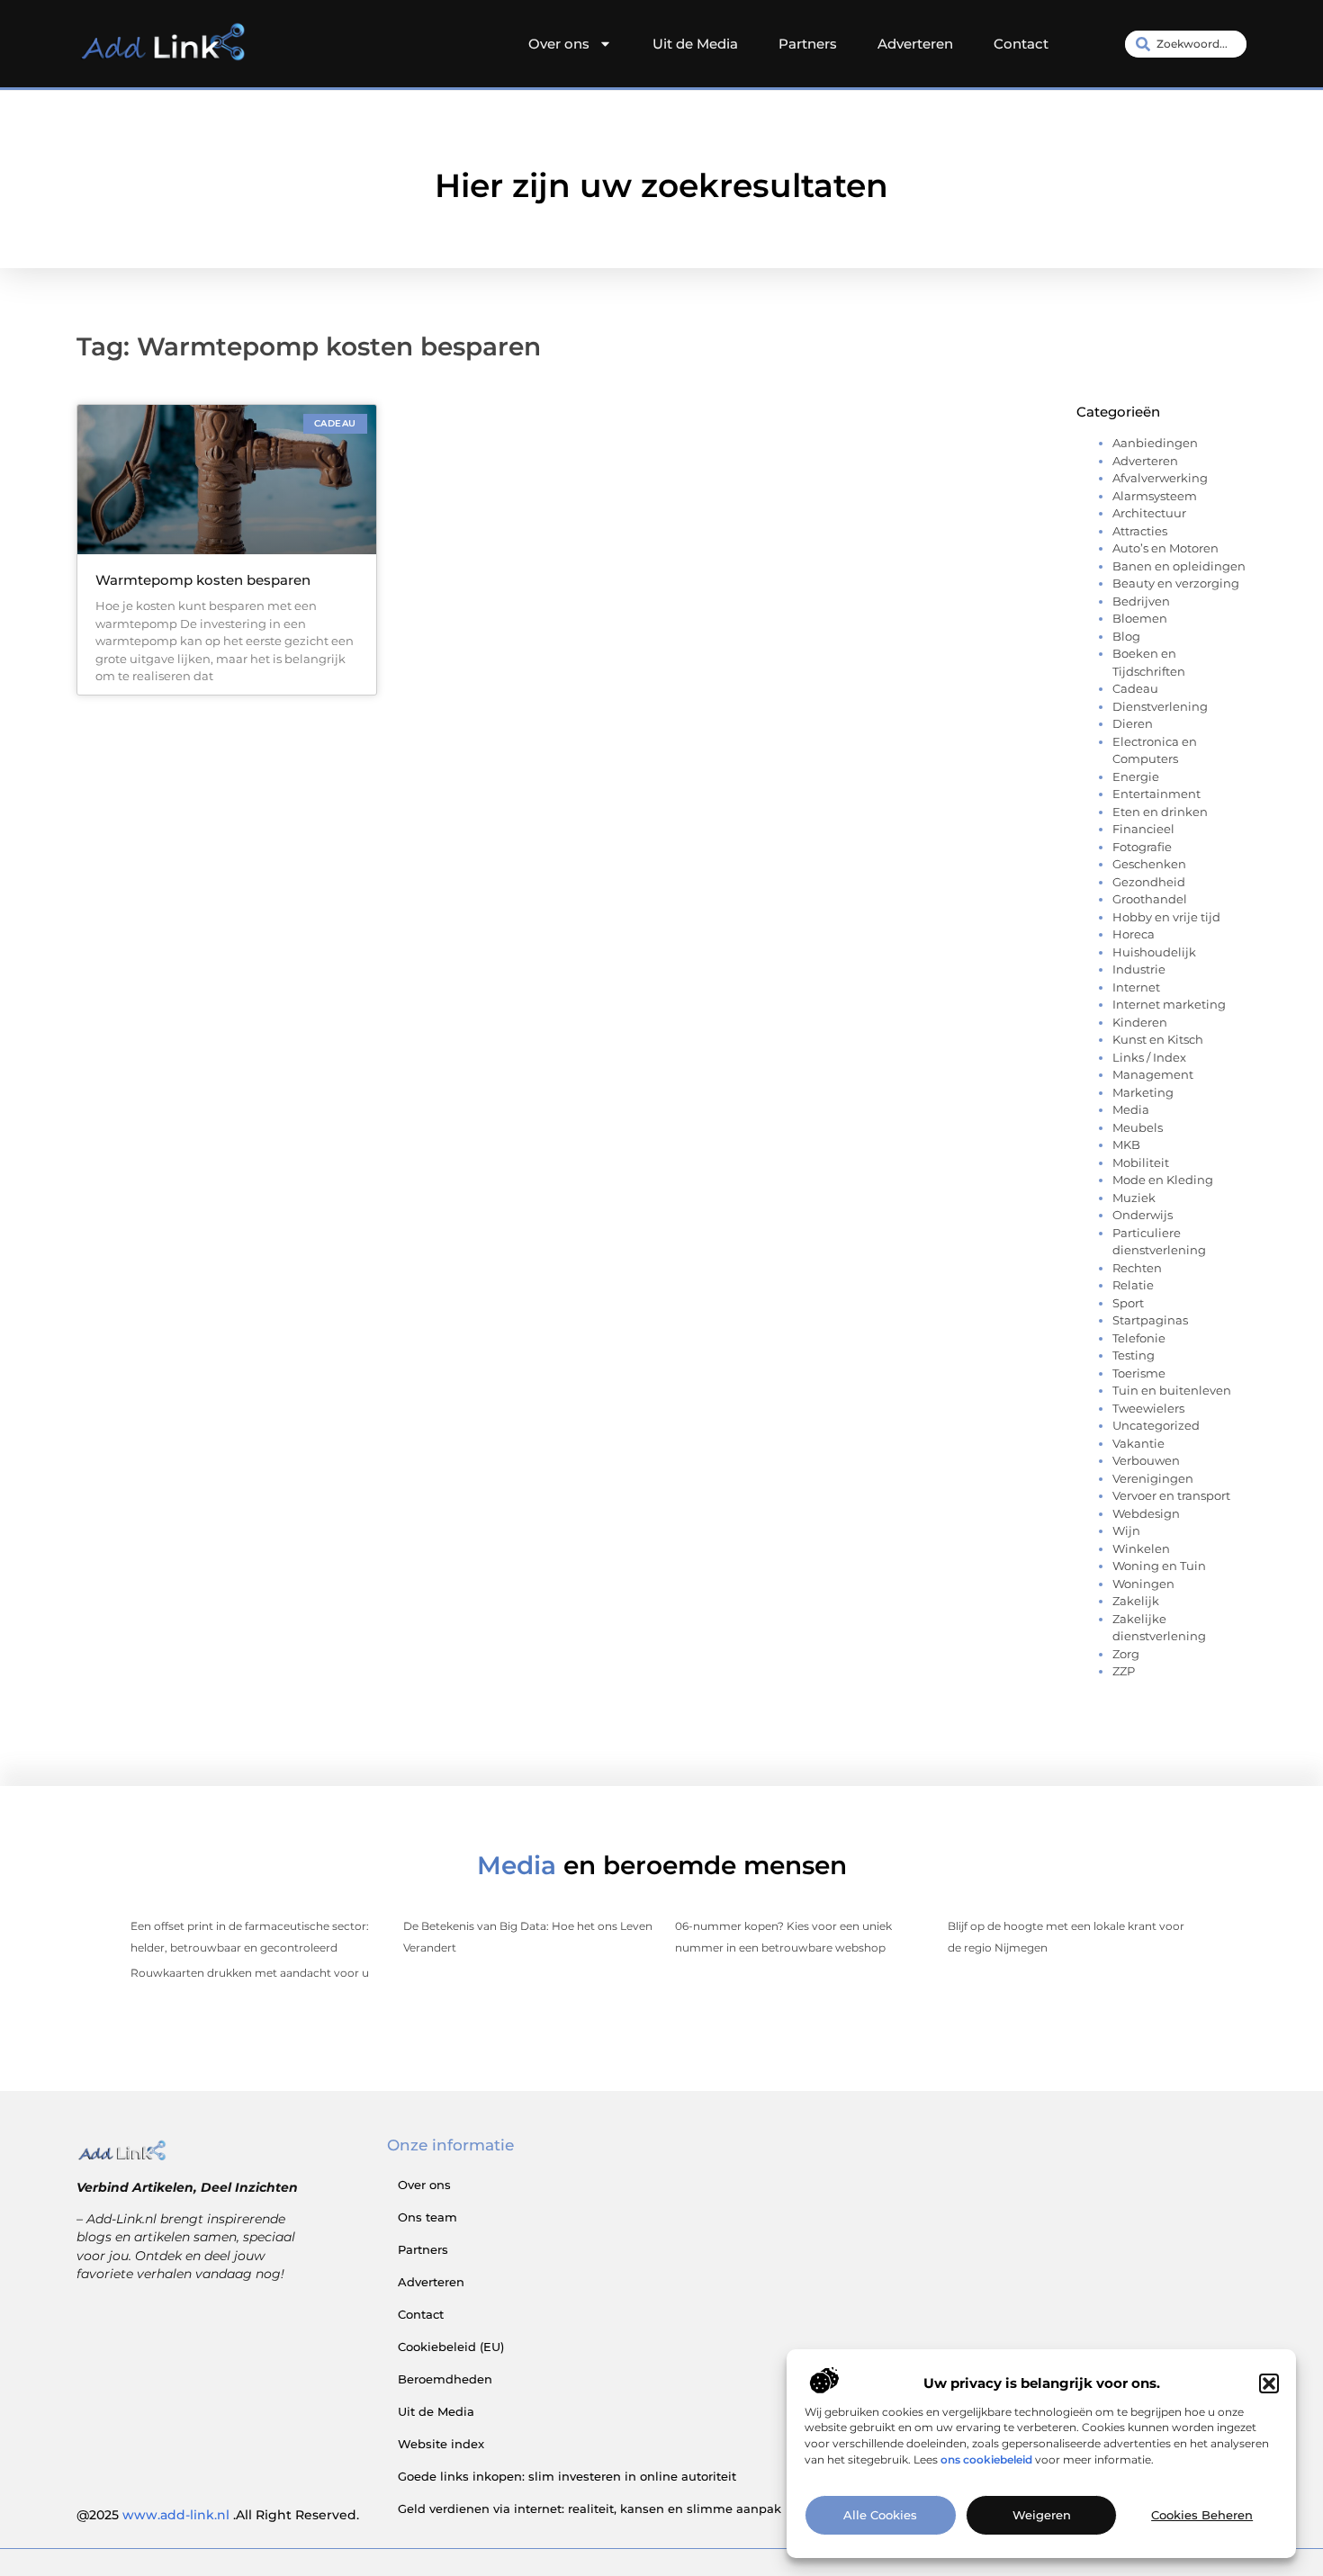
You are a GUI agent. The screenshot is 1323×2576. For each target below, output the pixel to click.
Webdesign (1146, 1513)
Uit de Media (695, 44)
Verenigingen (1153, 1478)
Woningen (1143, 1584)
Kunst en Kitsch (1158, 1039)
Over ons (559, 44)
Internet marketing (1169, 1004)
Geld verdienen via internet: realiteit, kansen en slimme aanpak (589, 2509)
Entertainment (1156, 794)
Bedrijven (1141, 601)
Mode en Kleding (1163, 1180)
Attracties (1140, 531)
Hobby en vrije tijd (1166, 917)
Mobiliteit (1141, 1162)
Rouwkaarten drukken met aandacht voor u (250, 1973)
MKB (1126, 1144)
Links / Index (1149, 1057)
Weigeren (1042, 2516)
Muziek (1134, 1198)
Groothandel (1150, 899)
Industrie (1139, 969)
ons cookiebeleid (986, 2460)
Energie (1136, 776)
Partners (808, 44)
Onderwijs (1143, 1215)
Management (1153, 1074)
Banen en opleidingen (1179, 566)
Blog (1126, 636)
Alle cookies (880, 2516)
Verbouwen (1146, 1460)
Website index (441, 2444)
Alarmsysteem (1155, 496)
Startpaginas (1150, 1320)
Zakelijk (1136, 1601)
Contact (1021, 44)
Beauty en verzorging (1176, 583)
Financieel (1143, 829)
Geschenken (1149, 864)
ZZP (1124, 1671)
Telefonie (1139, 1338)
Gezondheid (1149, 882)
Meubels (1138, 1127)
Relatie (1133, 1285)
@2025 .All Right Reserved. (218, 2515)
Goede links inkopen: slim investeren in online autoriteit (567, 2476)
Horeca (1134, 934)
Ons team (427, 2217)
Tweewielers (1148, 1408)
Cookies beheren (1202, 2516)
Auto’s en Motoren (1165, 548)
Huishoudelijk (1154, 952)
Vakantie (1138, 1443)
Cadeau (1135, 688)
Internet (1136, 987)
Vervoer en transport (1171, 1495)
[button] (1269, 2383)
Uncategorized (1156, 1425)
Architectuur (1149, 513)
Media (1131, 1109)
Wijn (1126, 1530)
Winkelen (1141, 1548)
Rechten (1137, 1268)
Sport (1128, 1303)
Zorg (1126, 1654)
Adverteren (915, 44)
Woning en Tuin (1159, 1566)
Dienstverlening (1160, 706)
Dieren (1133, 723)
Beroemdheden (445, 2379)
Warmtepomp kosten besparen (203, 580)
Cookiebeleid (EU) (451, 2347)
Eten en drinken (1160, 812)
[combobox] (1186, 44)
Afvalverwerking (1160, 478)
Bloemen (1140, 618)
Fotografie (1142, 847)
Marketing (1143, 1092)
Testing (1134, 1355)
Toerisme (1139, 1373)
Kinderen (1140, 1022)
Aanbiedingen (1155, 443)
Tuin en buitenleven (1172, 1390)
